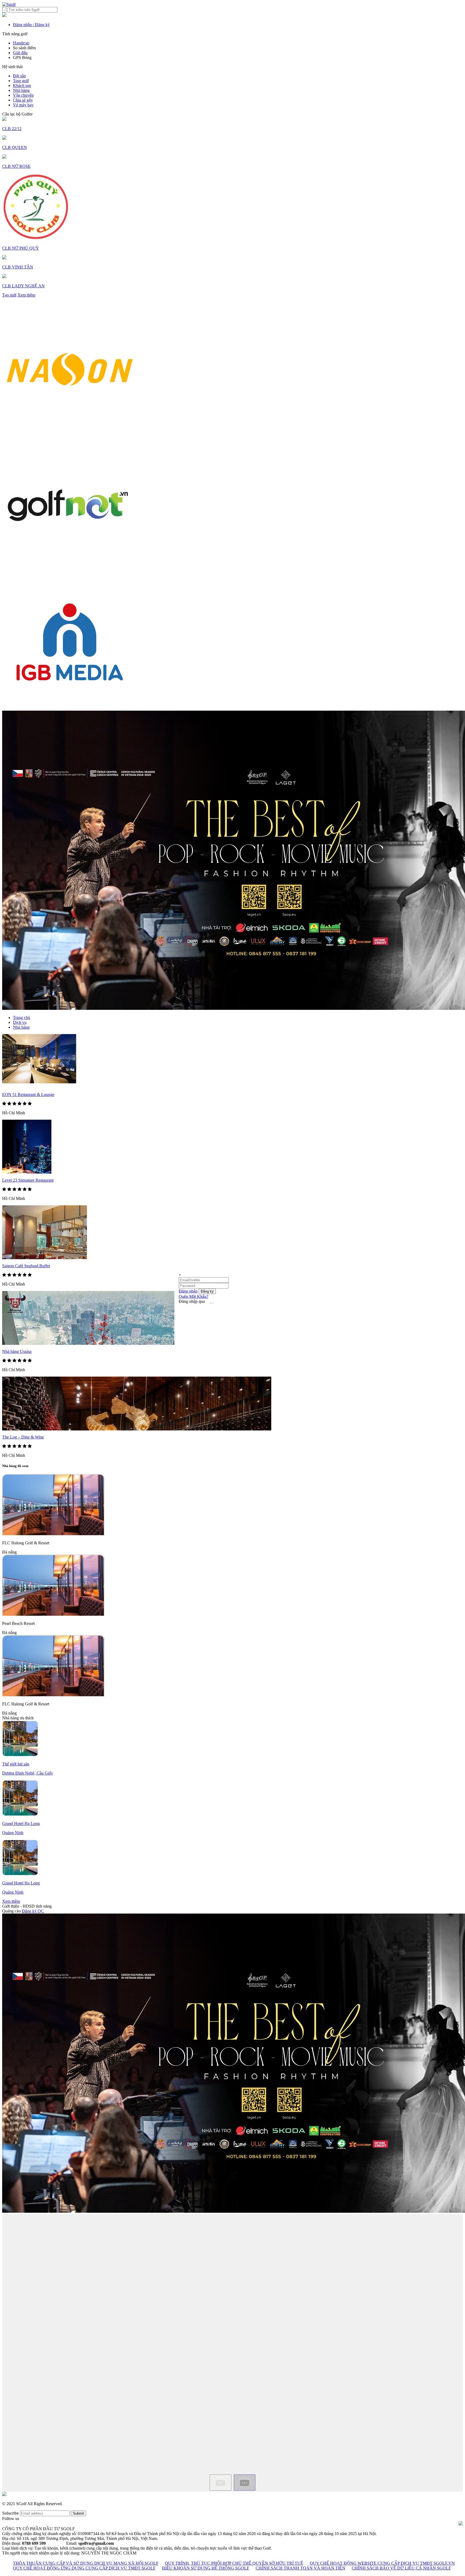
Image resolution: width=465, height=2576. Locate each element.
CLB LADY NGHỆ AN (23, 286)
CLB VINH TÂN (18, 267)
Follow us (11, 2519)
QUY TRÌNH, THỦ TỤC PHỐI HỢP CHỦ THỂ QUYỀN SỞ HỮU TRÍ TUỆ (234, 2563)
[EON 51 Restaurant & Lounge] (39, 1082)
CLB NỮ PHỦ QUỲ (21, 248)
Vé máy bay (23, 105)
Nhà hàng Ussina (17, 1351)
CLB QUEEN (15, 147)
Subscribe (10, 2513)
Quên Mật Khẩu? (193, 1296)
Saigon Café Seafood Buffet (26, 1266)
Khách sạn (22, 85)
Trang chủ (22, 1018)
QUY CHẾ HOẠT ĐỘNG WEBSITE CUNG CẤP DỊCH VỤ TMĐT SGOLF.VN (382, 2563)
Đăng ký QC (33, 1911)
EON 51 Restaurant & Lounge (28, 1095)
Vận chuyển (23, 95)
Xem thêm (26, 295)
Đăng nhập (188, 1291)
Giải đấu (20, 53)
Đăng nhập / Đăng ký (31, 25)
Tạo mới (9, 295)
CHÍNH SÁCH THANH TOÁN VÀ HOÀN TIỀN (300, 2568)
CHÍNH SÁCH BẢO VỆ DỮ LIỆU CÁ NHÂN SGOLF (401, 2568)
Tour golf (21, 81)
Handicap (21, 43)
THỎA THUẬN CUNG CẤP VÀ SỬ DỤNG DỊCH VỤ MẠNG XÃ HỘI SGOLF (86, 2563)
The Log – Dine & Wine (23, 1437)
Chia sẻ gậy (23, 100)
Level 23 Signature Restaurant (28, 1180)
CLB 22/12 (12, 129)
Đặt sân (19, 76)
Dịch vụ (20, 1022)
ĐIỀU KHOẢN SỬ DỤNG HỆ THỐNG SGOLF (206, 2568)
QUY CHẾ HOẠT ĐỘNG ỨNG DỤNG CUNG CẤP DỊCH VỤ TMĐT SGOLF (84, 2568)
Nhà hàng (21, 90)
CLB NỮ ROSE (16, 166)
